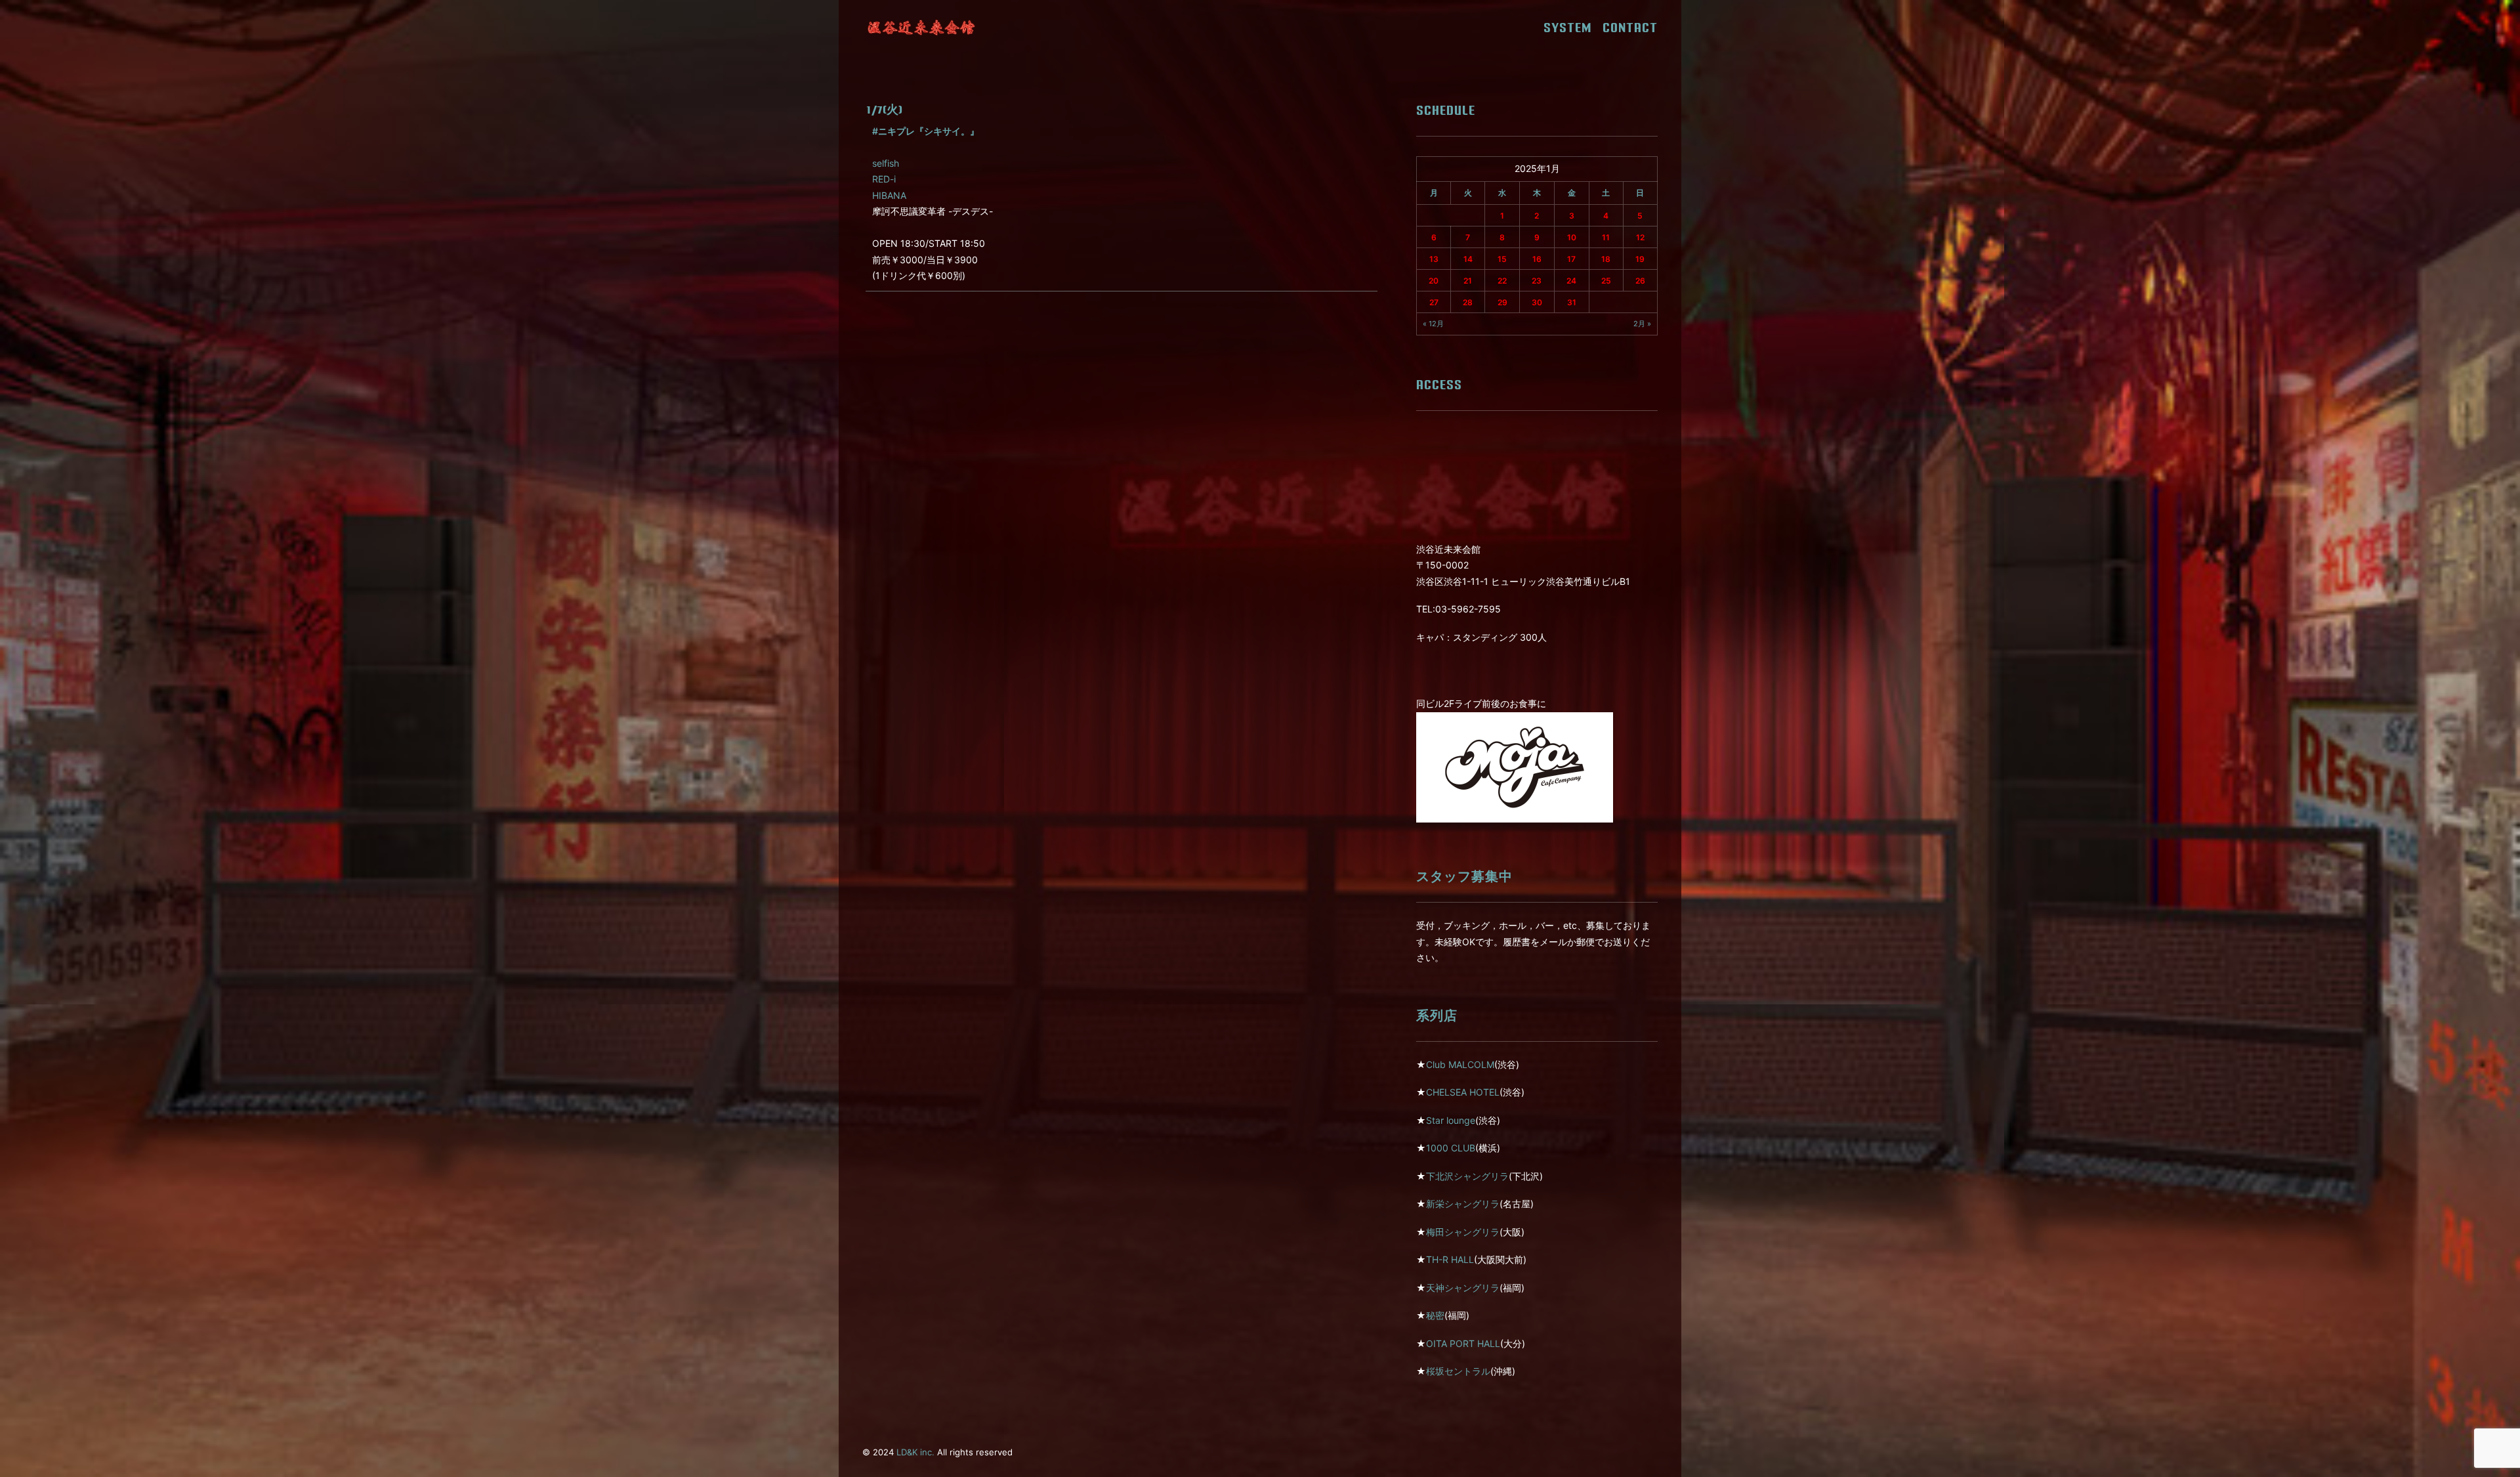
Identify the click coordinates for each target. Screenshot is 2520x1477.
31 (1572, 302)
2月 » (1642, 324)
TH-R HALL (1450, 1259)
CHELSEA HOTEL (1463, 1092)
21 (1468, 281)
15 (1502, 259)
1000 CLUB (1451, 1148)
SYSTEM (1572, 28)
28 (1468, 302)
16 (1537, 259)
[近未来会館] (921, 28)
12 (1640, 237)
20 (1434, 281)
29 (1502, 302)
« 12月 (1433, 324)
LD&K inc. (915, 1452)
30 (1537, 302)
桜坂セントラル (1458, 1371)
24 (1571, 281)
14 (1468, 259)
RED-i (884, 179)
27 (1434, 302)
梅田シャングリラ (1463, 1232)
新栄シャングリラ (1463, 1204)
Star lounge (1451, 1120)
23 (1537, 281)
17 (1571, 259)
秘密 (1435, 1315)
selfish (886, 163)
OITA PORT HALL (1463, 1343)
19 (1640, 259)
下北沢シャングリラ (1467, 1176)
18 (1606, 259)
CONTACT (1630, 28)
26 (1640, 281)
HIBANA (889, 195)
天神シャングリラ (1463, 1288)
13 (1434, 259)
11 (1606, 237)
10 (1572, 237)
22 (1502, 281)
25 (1606, 281)
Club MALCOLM (1460, 1064)
